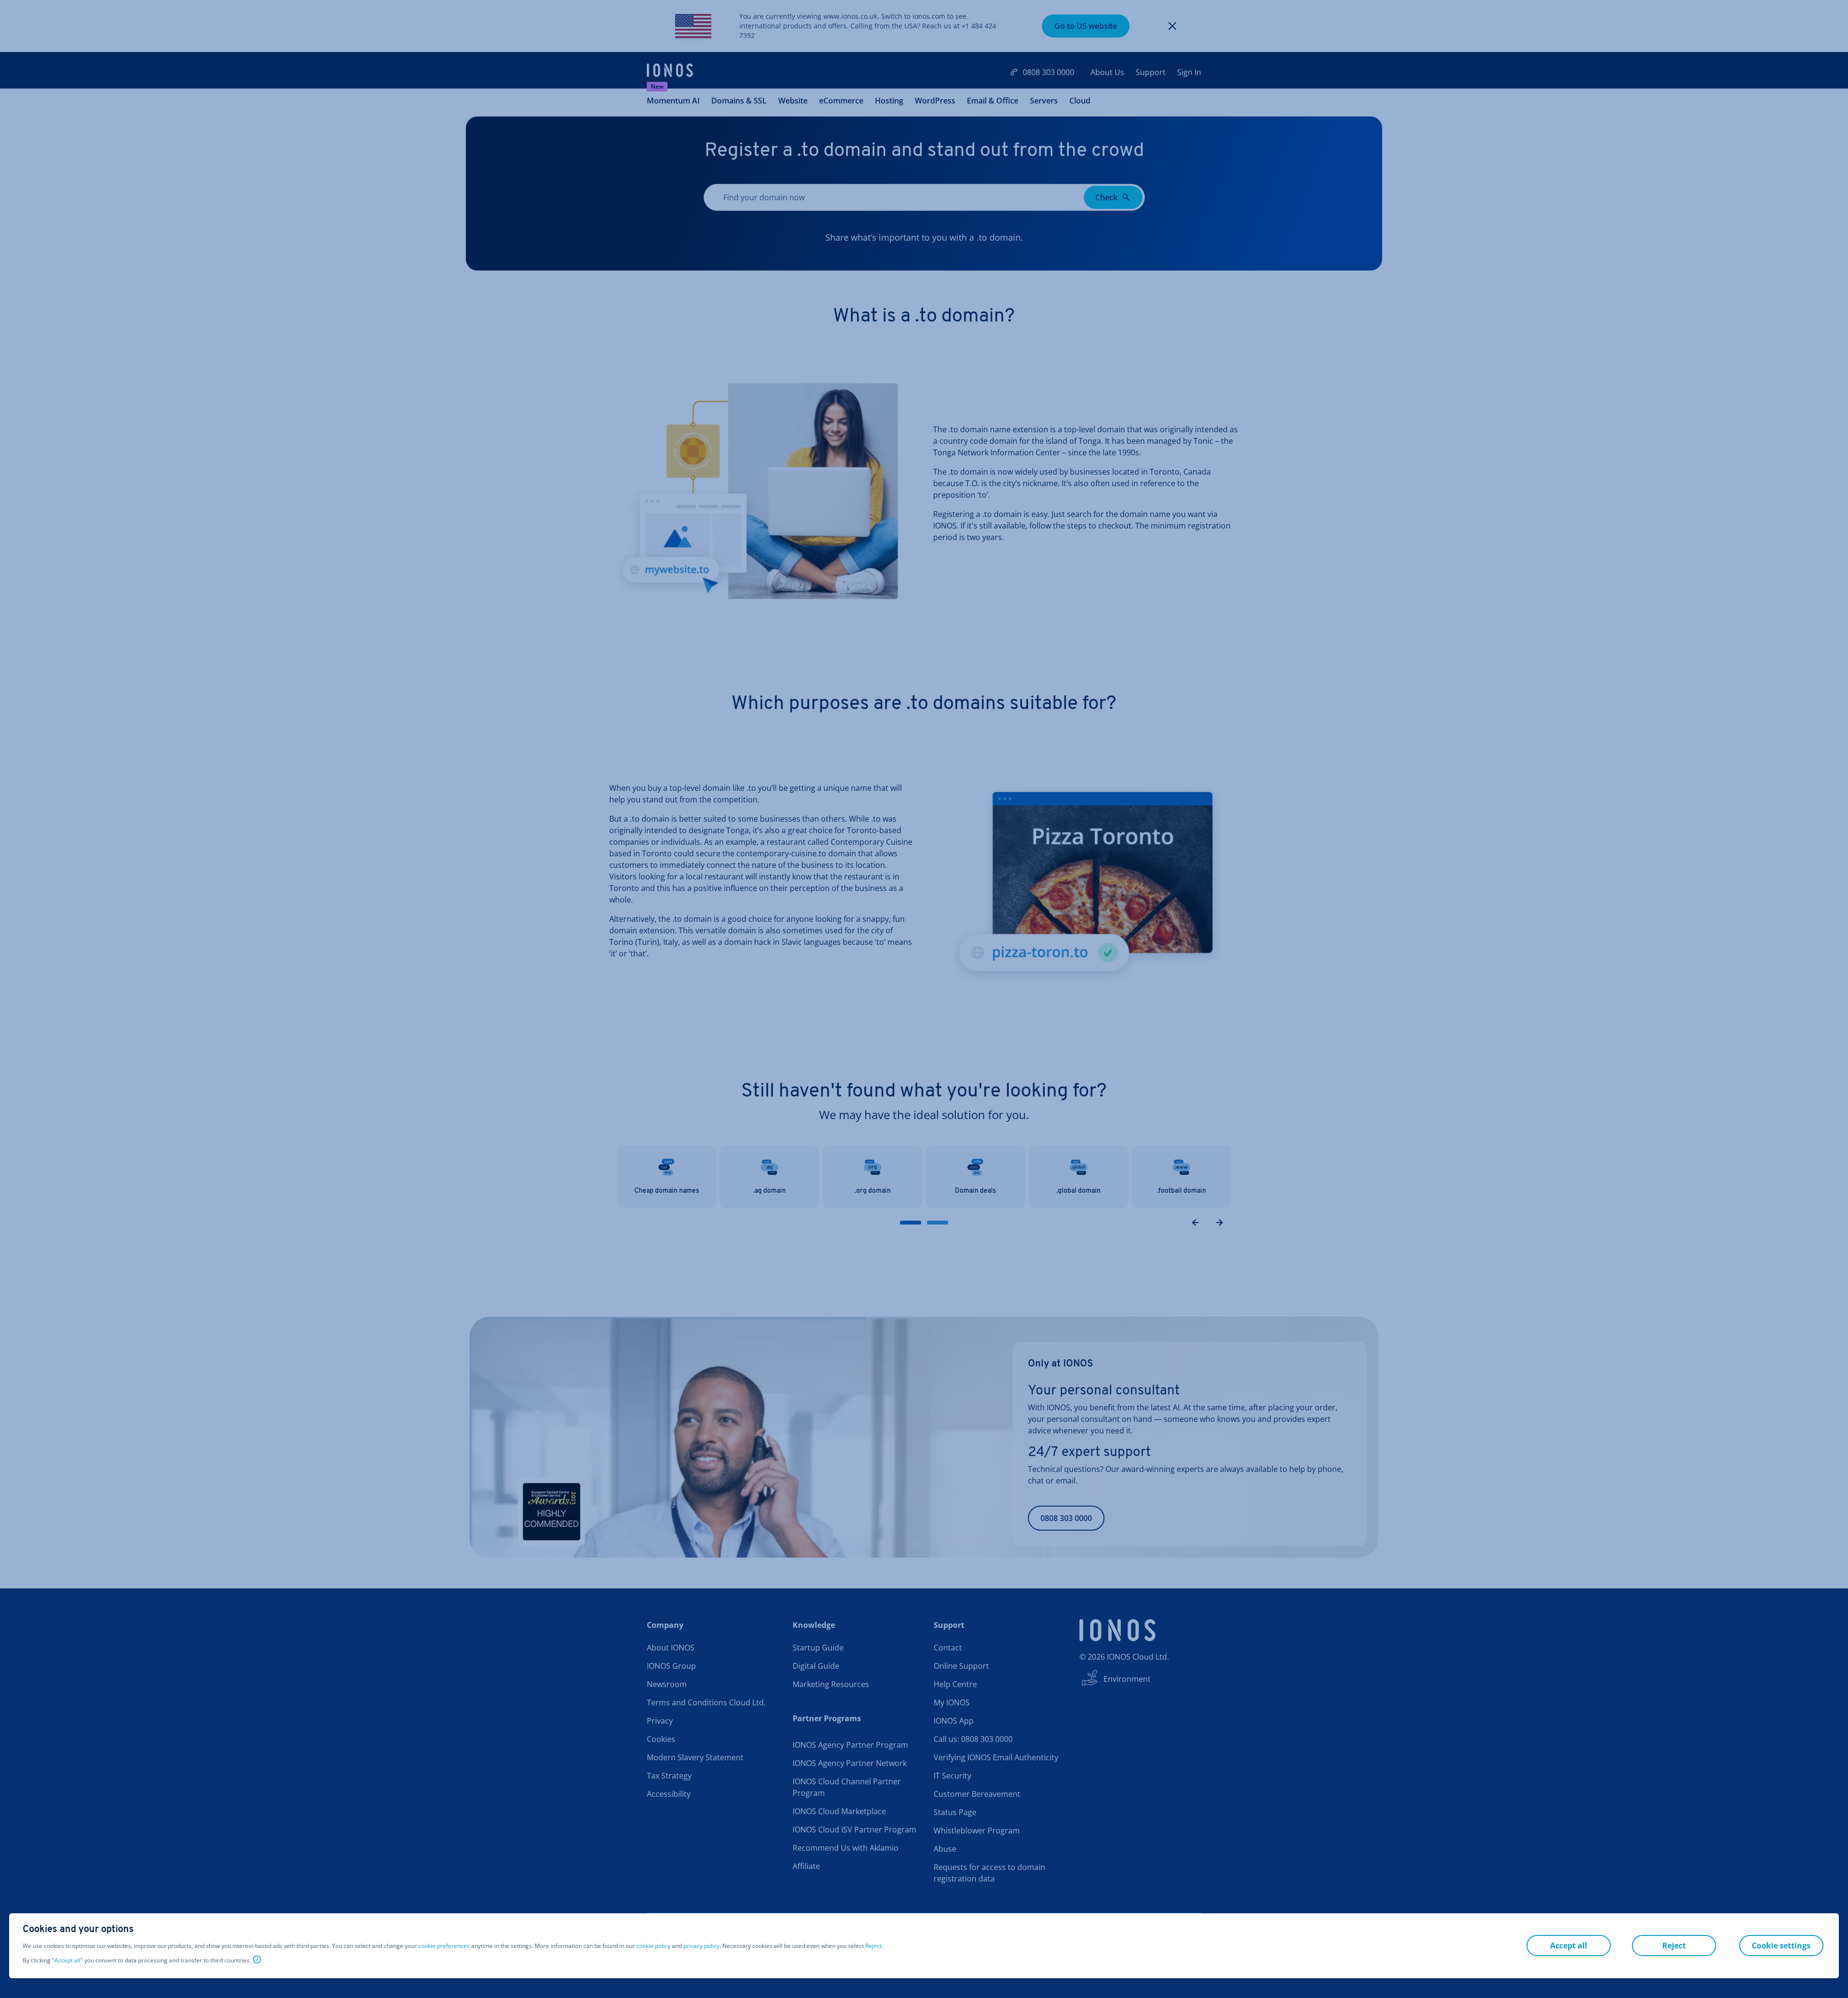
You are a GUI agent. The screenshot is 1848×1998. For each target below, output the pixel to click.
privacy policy (701, 1946)
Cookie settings (1781, 1946)
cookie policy (653, 1946)
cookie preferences (444, 1946)
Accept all (67, 1960)
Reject (873, 1946)
